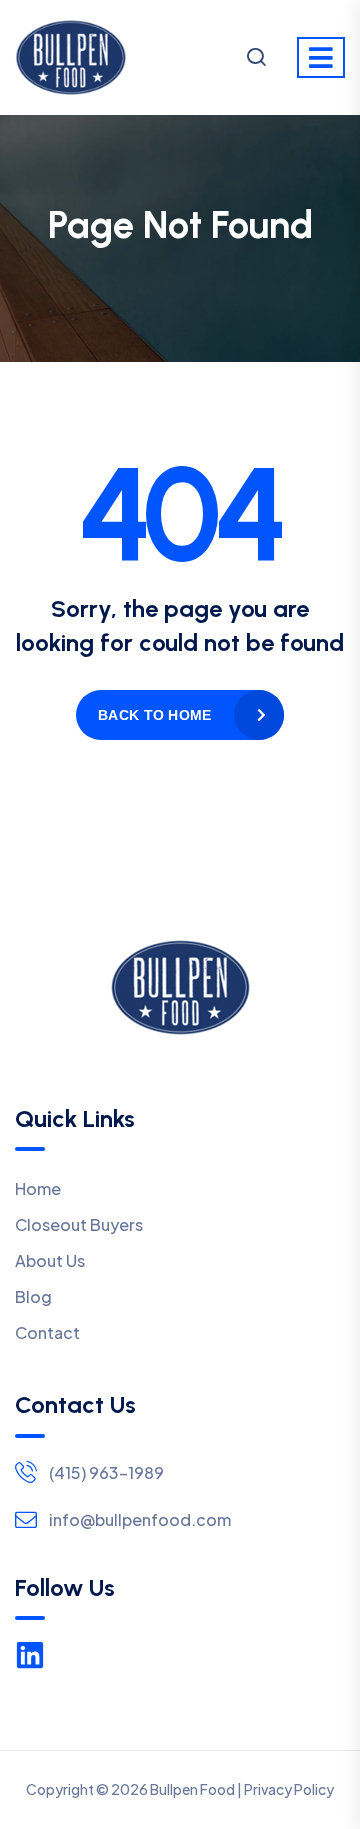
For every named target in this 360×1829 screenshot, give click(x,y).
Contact (47, 1332)
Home (38, 1188)
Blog (33, 1296)
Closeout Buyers (79, 1224)
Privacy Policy (289, 1789)
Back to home (154, 715)
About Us (50, 1260)
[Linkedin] (30, 1655)
